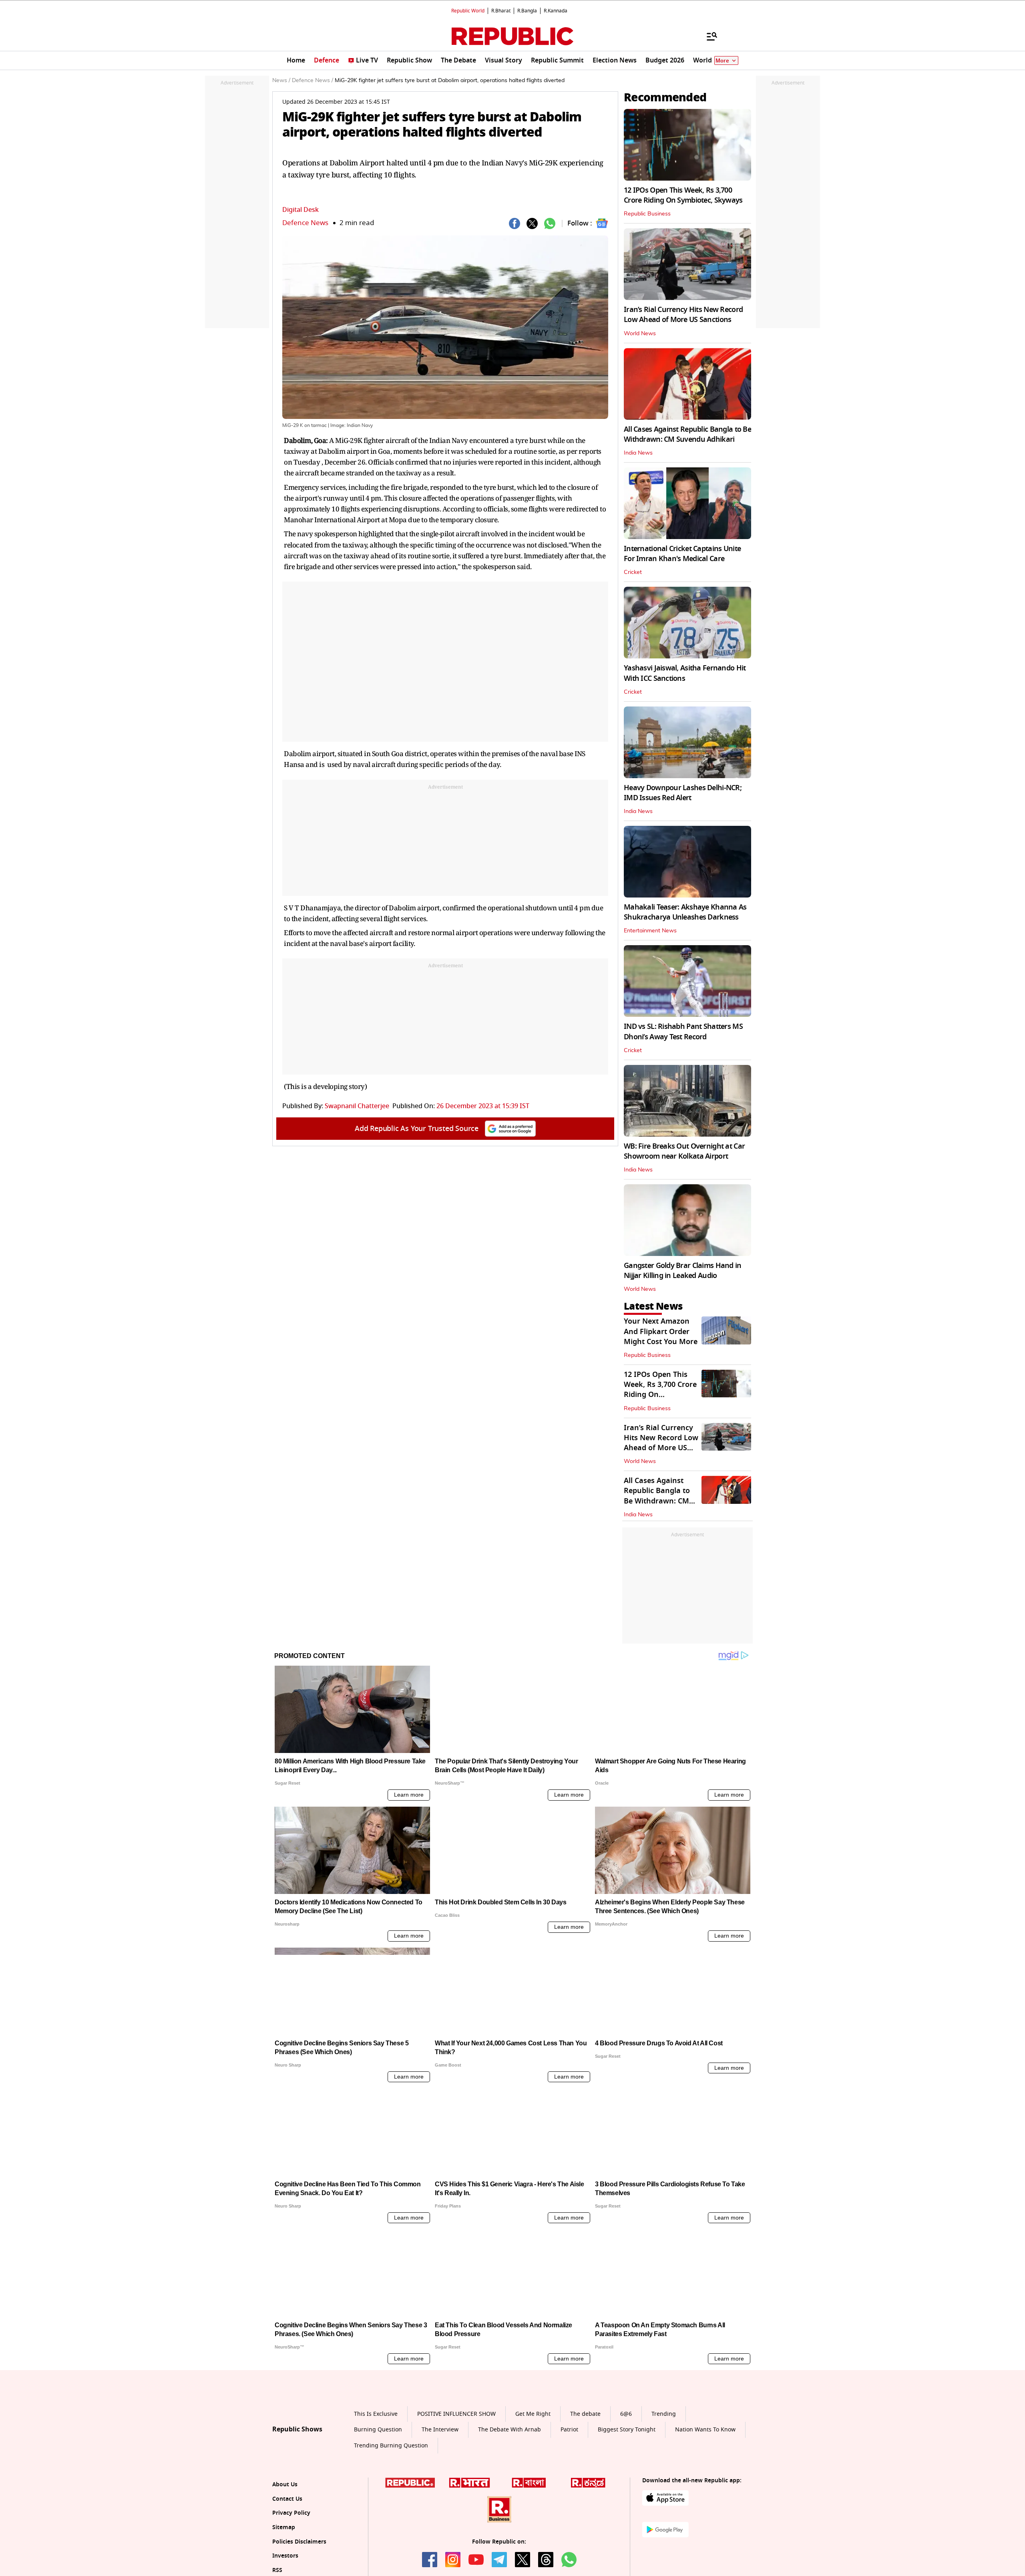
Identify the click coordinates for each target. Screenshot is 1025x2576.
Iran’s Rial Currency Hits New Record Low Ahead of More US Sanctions (683, 315)
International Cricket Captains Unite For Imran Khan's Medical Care (682, 554)
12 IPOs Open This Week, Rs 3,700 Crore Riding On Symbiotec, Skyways (683, 195)
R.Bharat (501, 11)
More (722, 61)
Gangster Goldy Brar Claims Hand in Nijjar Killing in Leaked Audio (683, 1271)
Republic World (468, 11)
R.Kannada (556, 11)
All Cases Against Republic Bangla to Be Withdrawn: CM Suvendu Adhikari (687, 434)
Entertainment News (650, 931)
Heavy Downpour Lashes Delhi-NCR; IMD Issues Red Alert (683, 793)
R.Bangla (527, 11)
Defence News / (313, 80)
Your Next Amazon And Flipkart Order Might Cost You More (661, 1331)
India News (638, 453)
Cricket (633, 572)
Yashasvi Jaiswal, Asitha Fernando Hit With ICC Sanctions (685, 673)
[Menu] (708, 36)
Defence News (305, 223)
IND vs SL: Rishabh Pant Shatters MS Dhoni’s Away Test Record (683, 1031)
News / (281, 80)
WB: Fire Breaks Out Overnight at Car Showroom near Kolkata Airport (684, 1151)
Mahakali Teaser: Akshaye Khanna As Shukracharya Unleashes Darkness (685, 912)
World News (640, 334)
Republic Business (647, 214)
